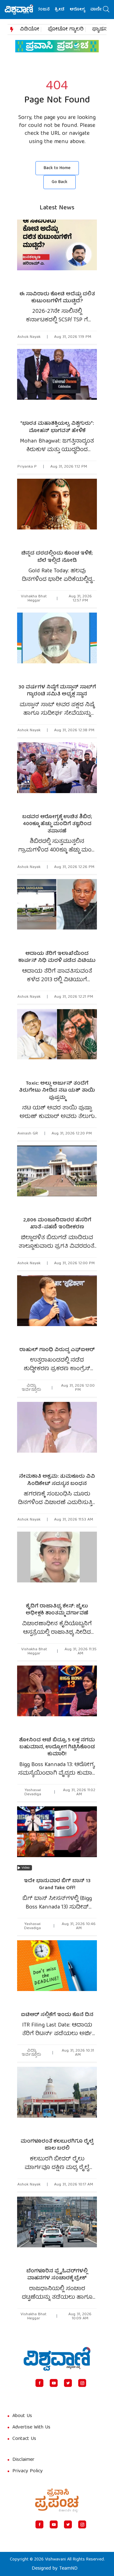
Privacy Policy (28, 2471)
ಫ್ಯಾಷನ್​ (101, 30)
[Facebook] (39, 2383)
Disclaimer (23, 2460)
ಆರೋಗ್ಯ (66, 10)
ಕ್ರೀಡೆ (48, 10)
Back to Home (57, 168)
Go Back (60, 182)
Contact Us (24, 2439)
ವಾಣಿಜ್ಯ (85, 10)
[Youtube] (54, 2383)
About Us (22, 2416)
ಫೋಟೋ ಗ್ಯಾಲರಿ (66, 30)
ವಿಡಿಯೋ (30, 30)
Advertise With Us (31, 2428)
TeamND (68, 2569)
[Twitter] (68, 2383)
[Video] (57, 1840)
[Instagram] (82, 2383)
